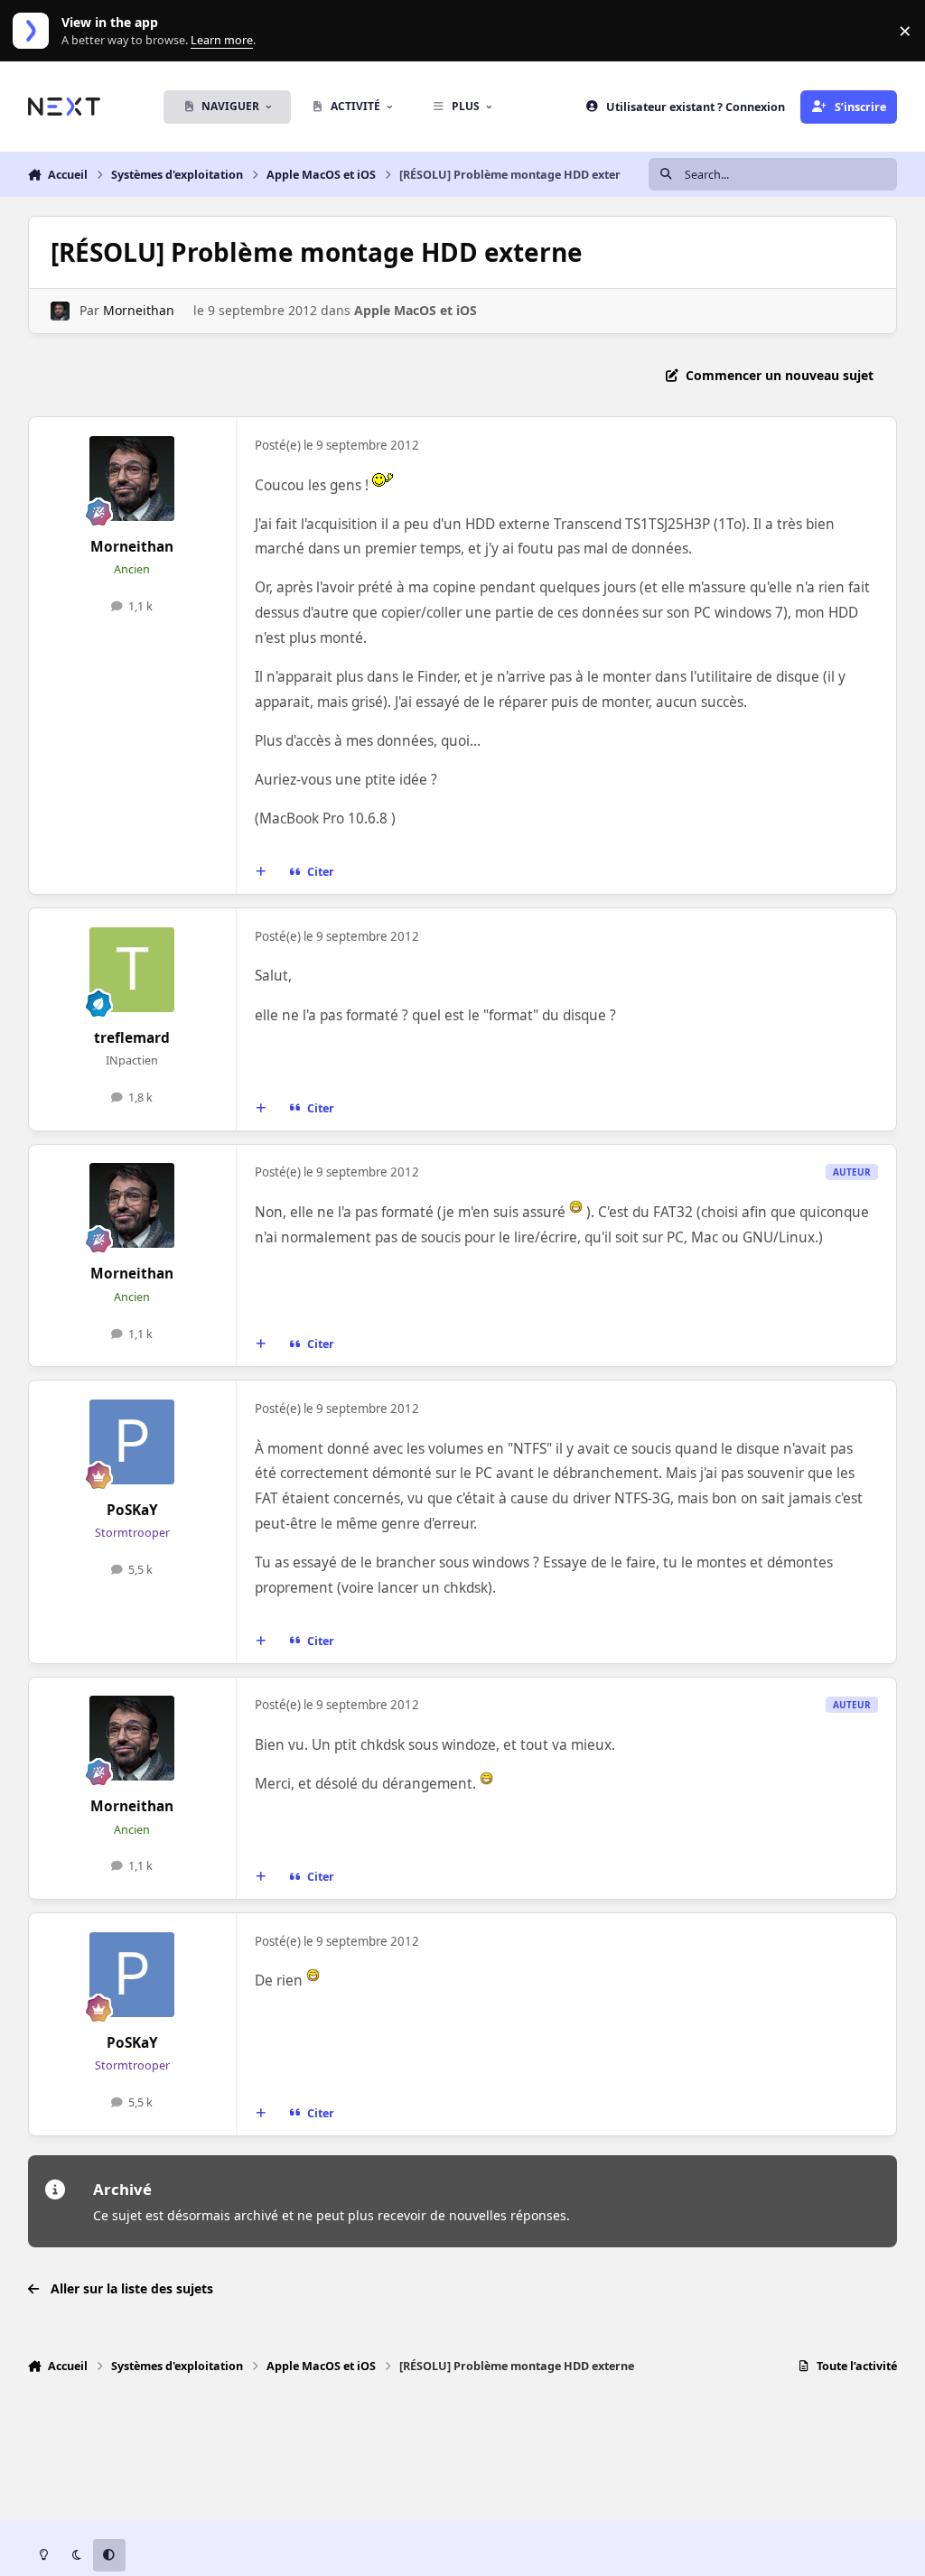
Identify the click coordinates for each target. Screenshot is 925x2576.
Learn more (35, 31)
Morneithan (139, 310)
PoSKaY (132, 1510)
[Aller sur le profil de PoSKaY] (132, 1442)
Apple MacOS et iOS (416, 310)
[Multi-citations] (260, 872)
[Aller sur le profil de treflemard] (132, 970)
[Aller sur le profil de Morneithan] (60, 311)
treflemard (132, 1038)
